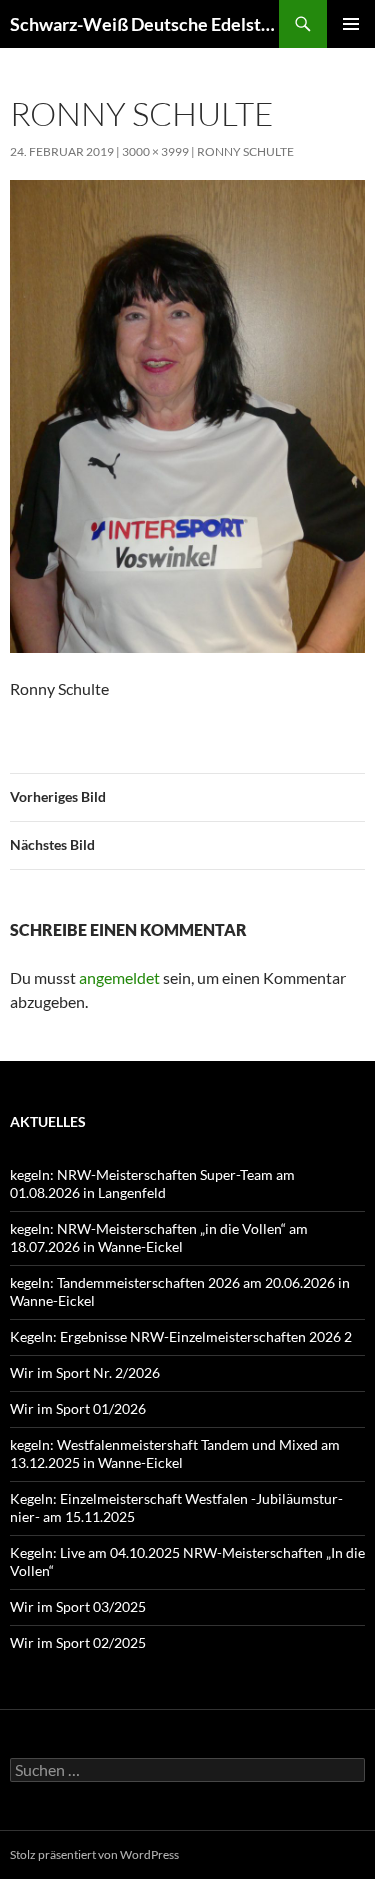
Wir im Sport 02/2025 (78, 1642)
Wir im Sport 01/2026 (78, 1408)
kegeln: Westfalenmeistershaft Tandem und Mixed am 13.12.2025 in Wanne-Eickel (175, 1453)
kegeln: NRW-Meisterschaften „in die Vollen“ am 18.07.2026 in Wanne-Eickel (159, 1237)
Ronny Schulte (245, 151)
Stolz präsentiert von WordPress (94, 1854)
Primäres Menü (351, 24)
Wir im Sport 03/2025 (78, 1606)
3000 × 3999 (155, 151)
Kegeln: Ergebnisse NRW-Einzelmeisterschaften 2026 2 (181, 1336)
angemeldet (119, 977)
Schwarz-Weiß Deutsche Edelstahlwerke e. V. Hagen (144, 24)
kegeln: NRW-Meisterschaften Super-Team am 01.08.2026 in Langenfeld (152, 1183)
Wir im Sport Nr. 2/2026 (85, 1372)
